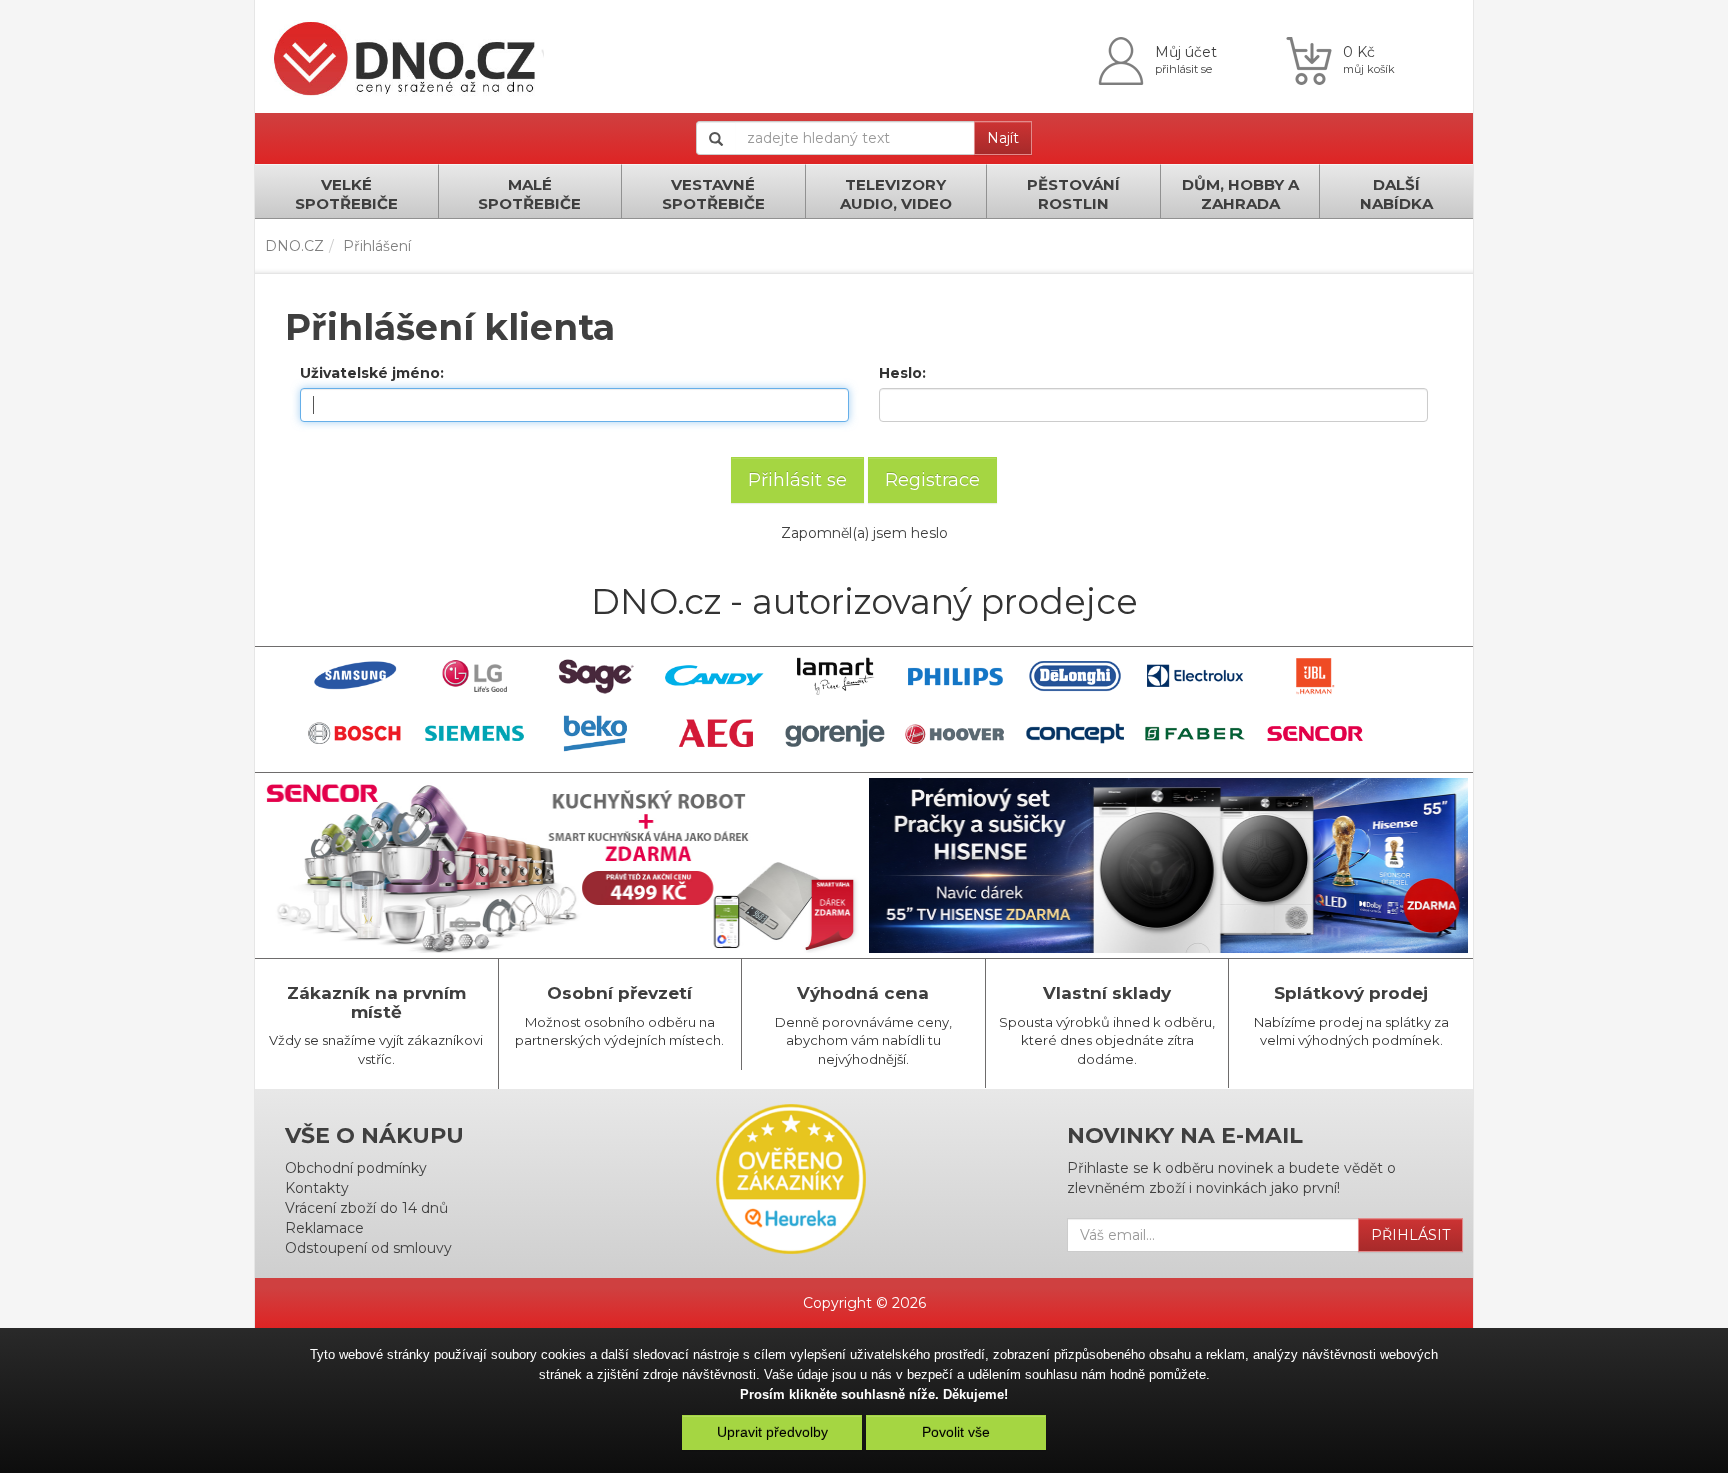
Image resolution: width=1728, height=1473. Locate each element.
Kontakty (317, 1188)
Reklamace (324, 1228)
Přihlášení (377, 246)
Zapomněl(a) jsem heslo (864, 533)
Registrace (932, 480)
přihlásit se (1183, 69)
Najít (1003, 138)
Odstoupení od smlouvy (368, 1248)
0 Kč (1359, 52)
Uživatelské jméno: (372, 373)
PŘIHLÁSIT (1410, 1235)
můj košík (1369, 69)
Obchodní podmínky (356, 1168)
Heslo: (902, 373)
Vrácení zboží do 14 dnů (366, 1208)
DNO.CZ (294, 246)
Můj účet (1186, 52)
